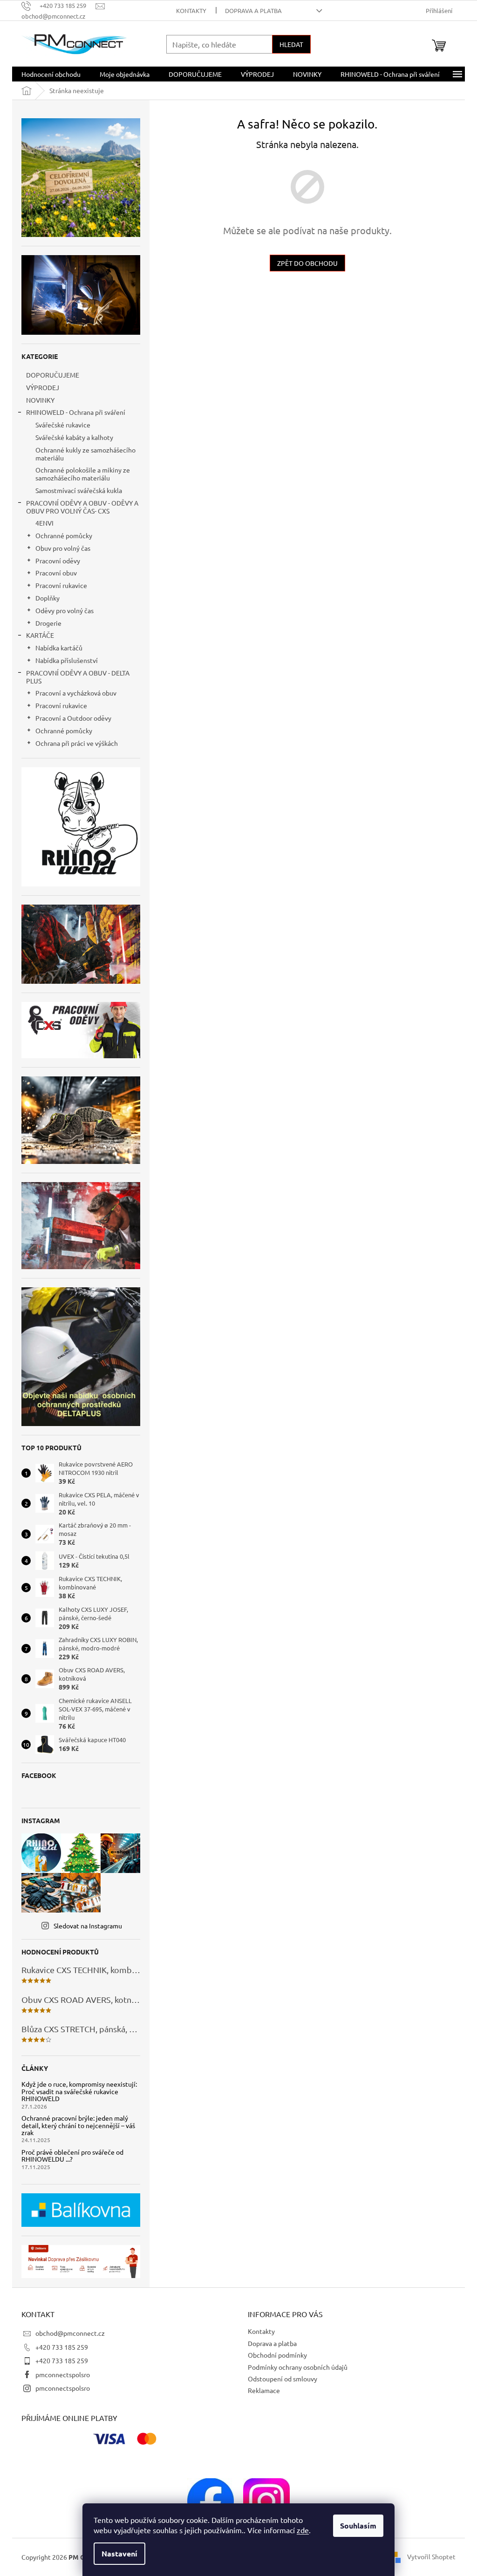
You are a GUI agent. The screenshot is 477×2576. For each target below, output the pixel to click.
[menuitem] (51, 74)
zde (303, 2530)
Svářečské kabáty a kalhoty (74, 437)
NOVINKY (40, 400)
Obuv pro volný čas (63, 548)
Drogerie (48, 623)
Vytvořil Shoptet (431, 2556)
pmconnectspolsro (63, 2374)
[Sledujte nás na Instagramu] (266, 2500)
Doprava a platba (253, 10)
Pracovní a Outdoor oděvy (73, 718)
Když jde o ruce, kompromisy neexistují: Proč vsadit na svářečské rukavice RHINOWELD (79, 2091)
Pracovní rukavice (61, 585)
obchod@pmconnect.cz (70, 2333)
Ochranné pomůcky (64, 535)
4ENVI (44, 523)
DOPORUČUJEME (53, 375)
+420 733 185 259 (62, 2347)
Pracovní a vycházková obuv (76, 693)
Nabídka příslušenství (67, 660)
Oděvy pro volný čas (65, 610)
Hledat (291, 44)
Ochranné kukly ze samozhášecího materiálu (85, 454)
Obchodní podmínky (277, 2355)
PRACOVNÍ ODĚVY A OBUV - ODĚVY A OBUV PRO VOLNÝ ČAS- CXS (82, 507)
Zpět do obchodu (307, 263)
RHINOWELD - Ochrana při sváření (76, 412)
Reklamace (264, 2390)
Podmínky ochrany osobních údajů (298, 2367)
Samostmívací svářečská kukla (79, 490)
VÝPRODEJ (43, 387)
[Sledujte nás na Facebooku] (211, 2500)
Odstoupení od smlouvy (283, 2379)
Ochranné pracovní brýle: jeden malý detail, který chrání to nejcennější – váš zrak (78, 2125)
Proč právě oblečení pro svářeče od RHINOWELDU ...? (72, 2156)
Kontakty (191, 10)
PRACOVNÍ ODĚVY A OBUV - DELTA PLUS (78, 677)
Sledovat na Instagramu (88, 1926)
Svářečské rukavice (63, 425)
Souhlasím (358, 2525)
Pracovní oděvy (58, 561)
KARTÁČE (40, 635)
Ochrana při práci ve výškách (77, 743)
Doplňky (48, 598)
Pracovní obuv (56, 573)
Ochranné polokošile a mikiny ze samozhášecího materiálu (83, 474)
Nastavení (119, 2553)
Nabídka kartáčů (59, 648)
